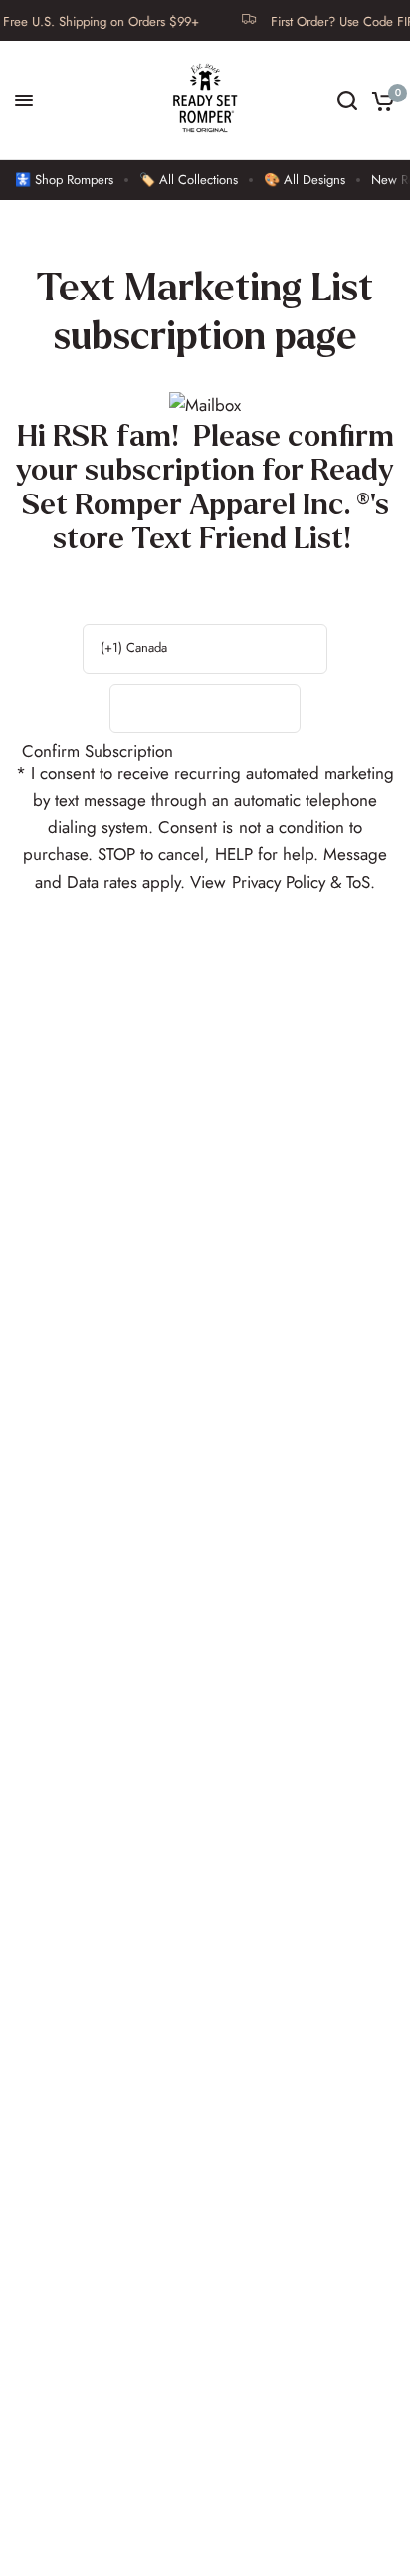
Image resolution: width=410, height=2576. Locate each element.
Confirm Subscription (98, 752)
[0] (380, 100)
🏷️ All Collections (189, 180)
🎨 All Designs (305, 180)
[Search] (347, 100)
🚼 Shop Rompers (64, 180)
